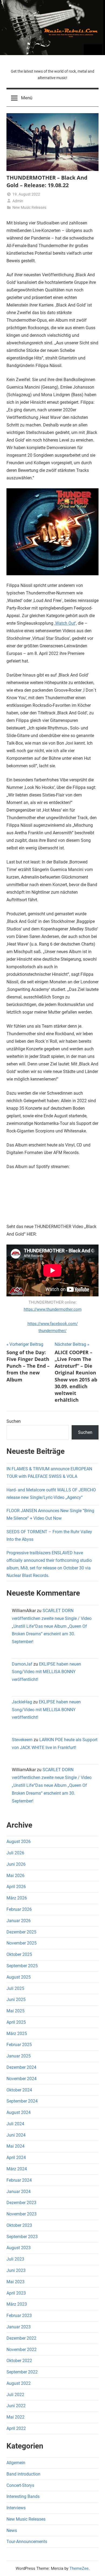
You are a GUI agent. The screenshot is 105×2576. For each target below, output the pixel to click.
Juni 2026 (16, 1864)
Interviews (16, 2508)
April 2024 (16, 2158)
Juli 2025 (15, 1988)
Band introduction (23, 2474)
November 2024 (22, 2079)
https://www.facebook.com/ (53, 1327)
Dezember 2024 (21, 2067)
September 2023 (22, 2237)
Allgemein (16, 2463)
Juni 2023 (16, 2270)
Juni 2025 (16, 2000)
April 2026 (16, 1887)
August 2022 (19, 2383)
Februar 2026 (19, 1909)
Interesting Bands (23, 2496)
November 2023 (22, 2214)
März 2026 (17, 1898)
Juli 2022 (15, 2395)
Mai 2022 (15, 2417)
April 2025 (16, 2022)
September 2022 (22, 2372)
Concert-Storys (20, 2485)
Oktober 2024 (19, 2090)
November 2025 (22, 1943)
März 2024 (17, 2169)
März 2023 (17, 2304)
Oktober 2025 (19, 1954)
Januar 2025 (19, 2056)
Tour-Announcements (27, 2542)
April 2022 (16, 2428)
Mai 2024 (15, 2146)
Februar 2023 (19, 2316)
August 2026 (19, 1842)
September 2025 (22, 1966)
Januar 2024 (19, 2192)
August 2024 (19, 2112)
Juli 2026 (15, 1853)
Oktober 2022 (19, 2361)
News (12, 2530)
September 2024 (22, 2101)
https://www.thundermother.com (53, 1309)
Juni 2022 (16, 2406)
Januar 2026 (19, 1921)
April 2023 (16, 2293)
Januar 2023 (19, 2327)
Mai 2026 (15, 1876)
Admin (18, 201)
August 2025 (19, 1977)
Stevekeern (22, 1740)
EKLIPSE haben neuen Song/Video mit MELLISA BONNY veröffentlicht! (46, 1672)
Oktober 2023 (19, 2225)
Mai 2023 (15, 2282)
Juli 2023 (15, 2259)
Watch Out (65, 623)
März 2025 (17, 2034)
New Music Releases (29, 207)
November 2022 (22, 2350)
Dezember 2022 (21, 2338)
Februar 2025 (19, 2045)
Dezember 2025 (21, 1932)
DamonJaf (22, 1664)
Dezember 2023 (21, 2203)
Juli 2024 (15, 2124)
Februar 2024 (19, 2180)
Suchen (14, 1421)
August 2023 (19, 2248)
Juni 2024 (16, 2135)
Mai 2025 (15, 2011)
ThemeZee (79, 2568)
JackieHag (22, 1702)
